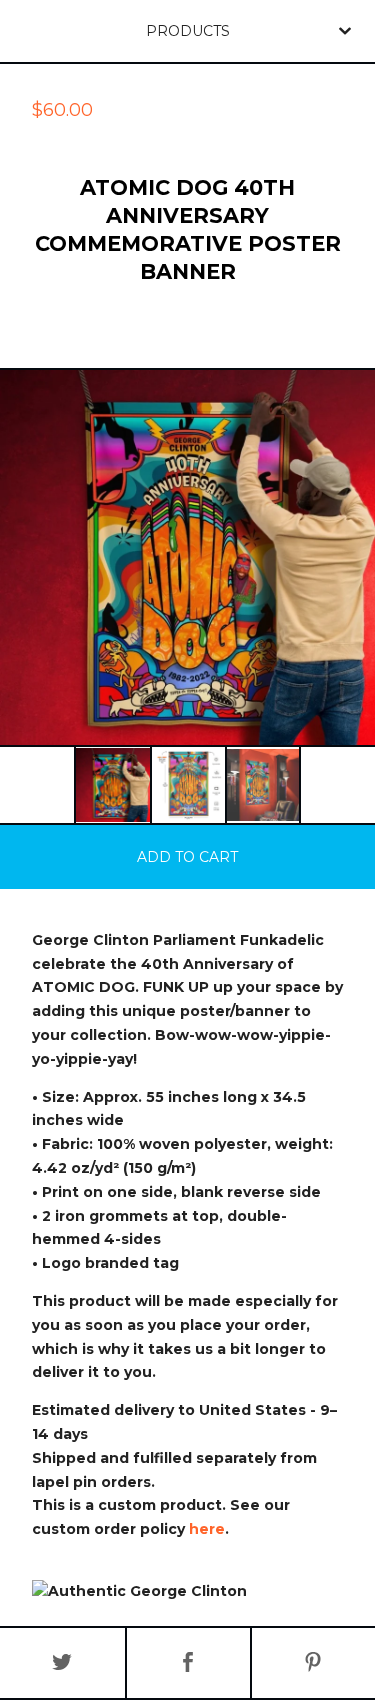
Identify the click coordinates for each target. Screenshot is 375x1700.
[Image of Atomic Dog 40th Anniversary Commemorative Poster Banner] (113, 785)
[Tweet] (62, 1663)
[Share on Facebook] (188, 1663)
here (207, 1529)
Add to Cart (187, 857)
